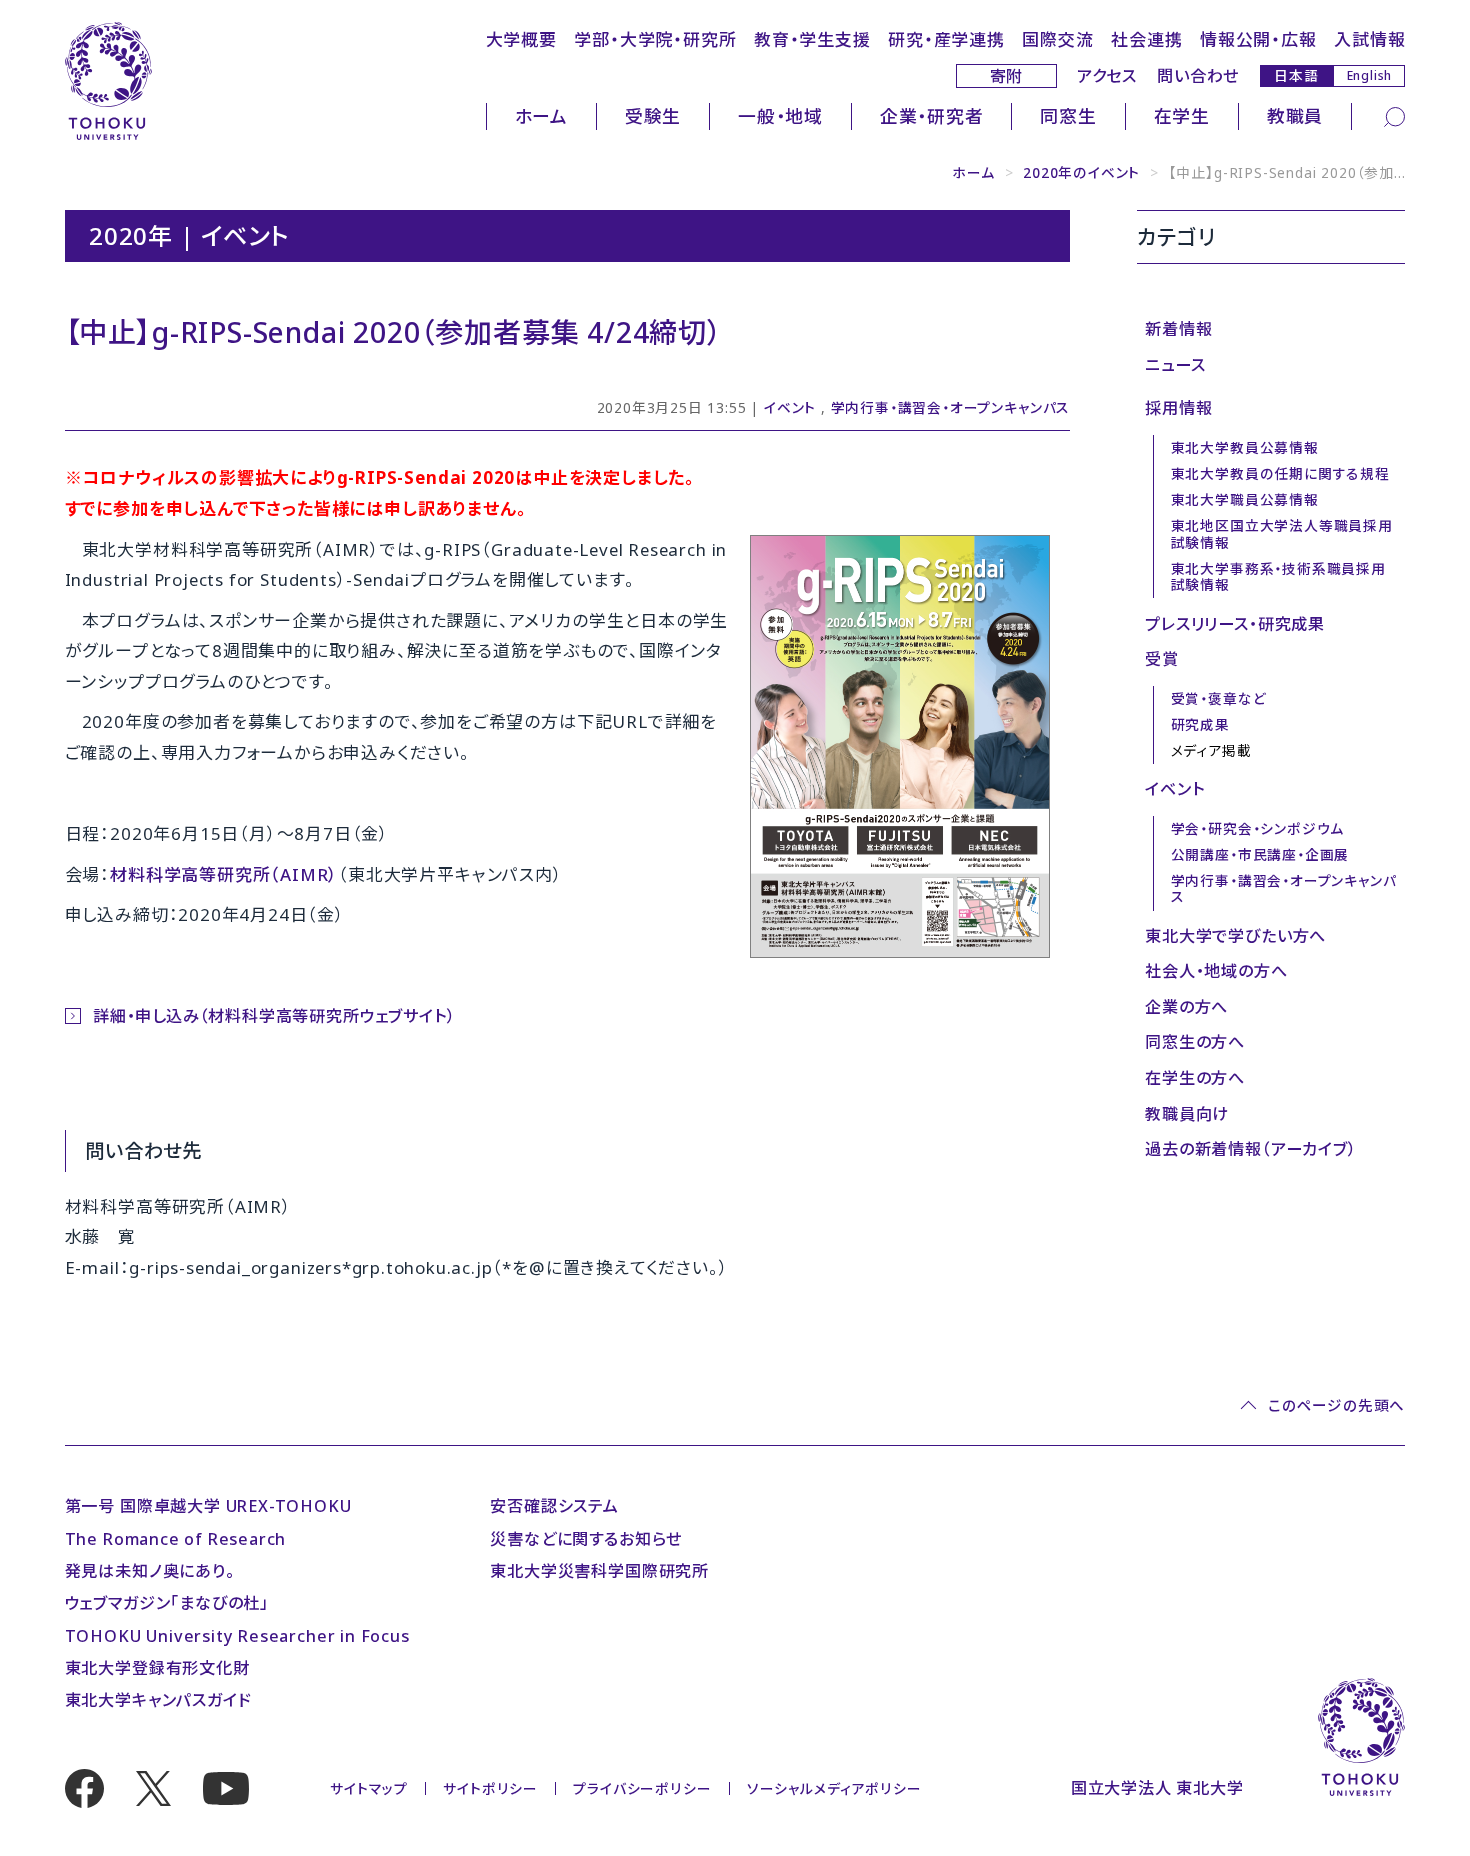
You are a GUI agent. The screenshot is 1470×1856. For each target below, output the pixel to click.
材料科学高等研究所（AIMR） (224, 874)
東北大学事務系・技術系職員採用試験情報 (1278, 577)
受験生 (653, 116)
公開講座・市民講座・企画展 (1260, 854)
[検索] (1394, 116)
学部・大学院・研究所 (655, 39)
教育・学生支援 (812, 39)
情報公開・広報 (1258, 39)
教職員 (1295, 116)
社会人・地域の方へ (1216, 971)
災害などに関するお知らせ (586, 1539)
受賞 (1162, 659)
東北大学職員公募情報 (1245, 499)
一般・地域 (780, 116)
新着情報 (1178, 329)
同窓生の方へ (1195, 1042)
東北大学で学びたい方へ (1235, 936)
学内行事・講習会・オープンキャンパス (951, 407)
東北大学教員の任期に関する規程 (1280, 473)
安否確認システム (554, 1506)
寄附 (1007, 76)
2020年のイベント (1081, 172)
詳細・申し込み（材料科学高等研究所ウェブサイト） (274, 1016)
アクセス (1107, 76)
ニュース (1175, 365)
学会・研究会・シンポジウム (1258, 828)
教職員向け (1187, 1114)
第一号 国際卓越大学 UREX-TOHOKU (208, 1506)
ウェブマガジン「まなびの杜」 (167, 1603)
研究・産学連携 (946, 39)
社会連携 (1146, 39)
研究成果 (1200, 724)
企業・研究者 (932, 116)
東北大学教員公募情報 (1245, 447)
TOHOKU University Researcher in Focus (237, 1636)
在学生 (1182, 116)
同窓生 (1068, 116)
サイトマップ (369, 1788)
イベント (790, 407)
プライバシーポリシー (642, 1788)
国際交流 (1057, 39)
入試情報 (1369, 39)
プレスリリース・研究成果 (1235, 624)
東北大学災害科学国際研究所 (599, 1571)
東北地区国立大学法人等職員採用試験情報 (1282, 534)
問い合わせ (1198, 76)
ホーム (541, 116)
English (1370, 75)
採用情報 (1178, 408)
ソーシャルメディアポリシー (834, 1788)
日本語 (1296, 75)
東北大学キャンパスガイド (158, 1700)
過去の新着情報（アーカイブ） (1250, 1149)
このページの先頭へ (1336, 1405)
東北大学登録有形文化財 (157, 1668)
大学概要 (521, 39)
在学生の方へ (1195, 1078)
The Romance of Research (176, 1539)
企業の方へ (1186, 1007)
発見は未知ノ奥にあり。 (150, 1571)
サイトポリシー (490, 1788)
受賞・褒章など (1219, 698)
